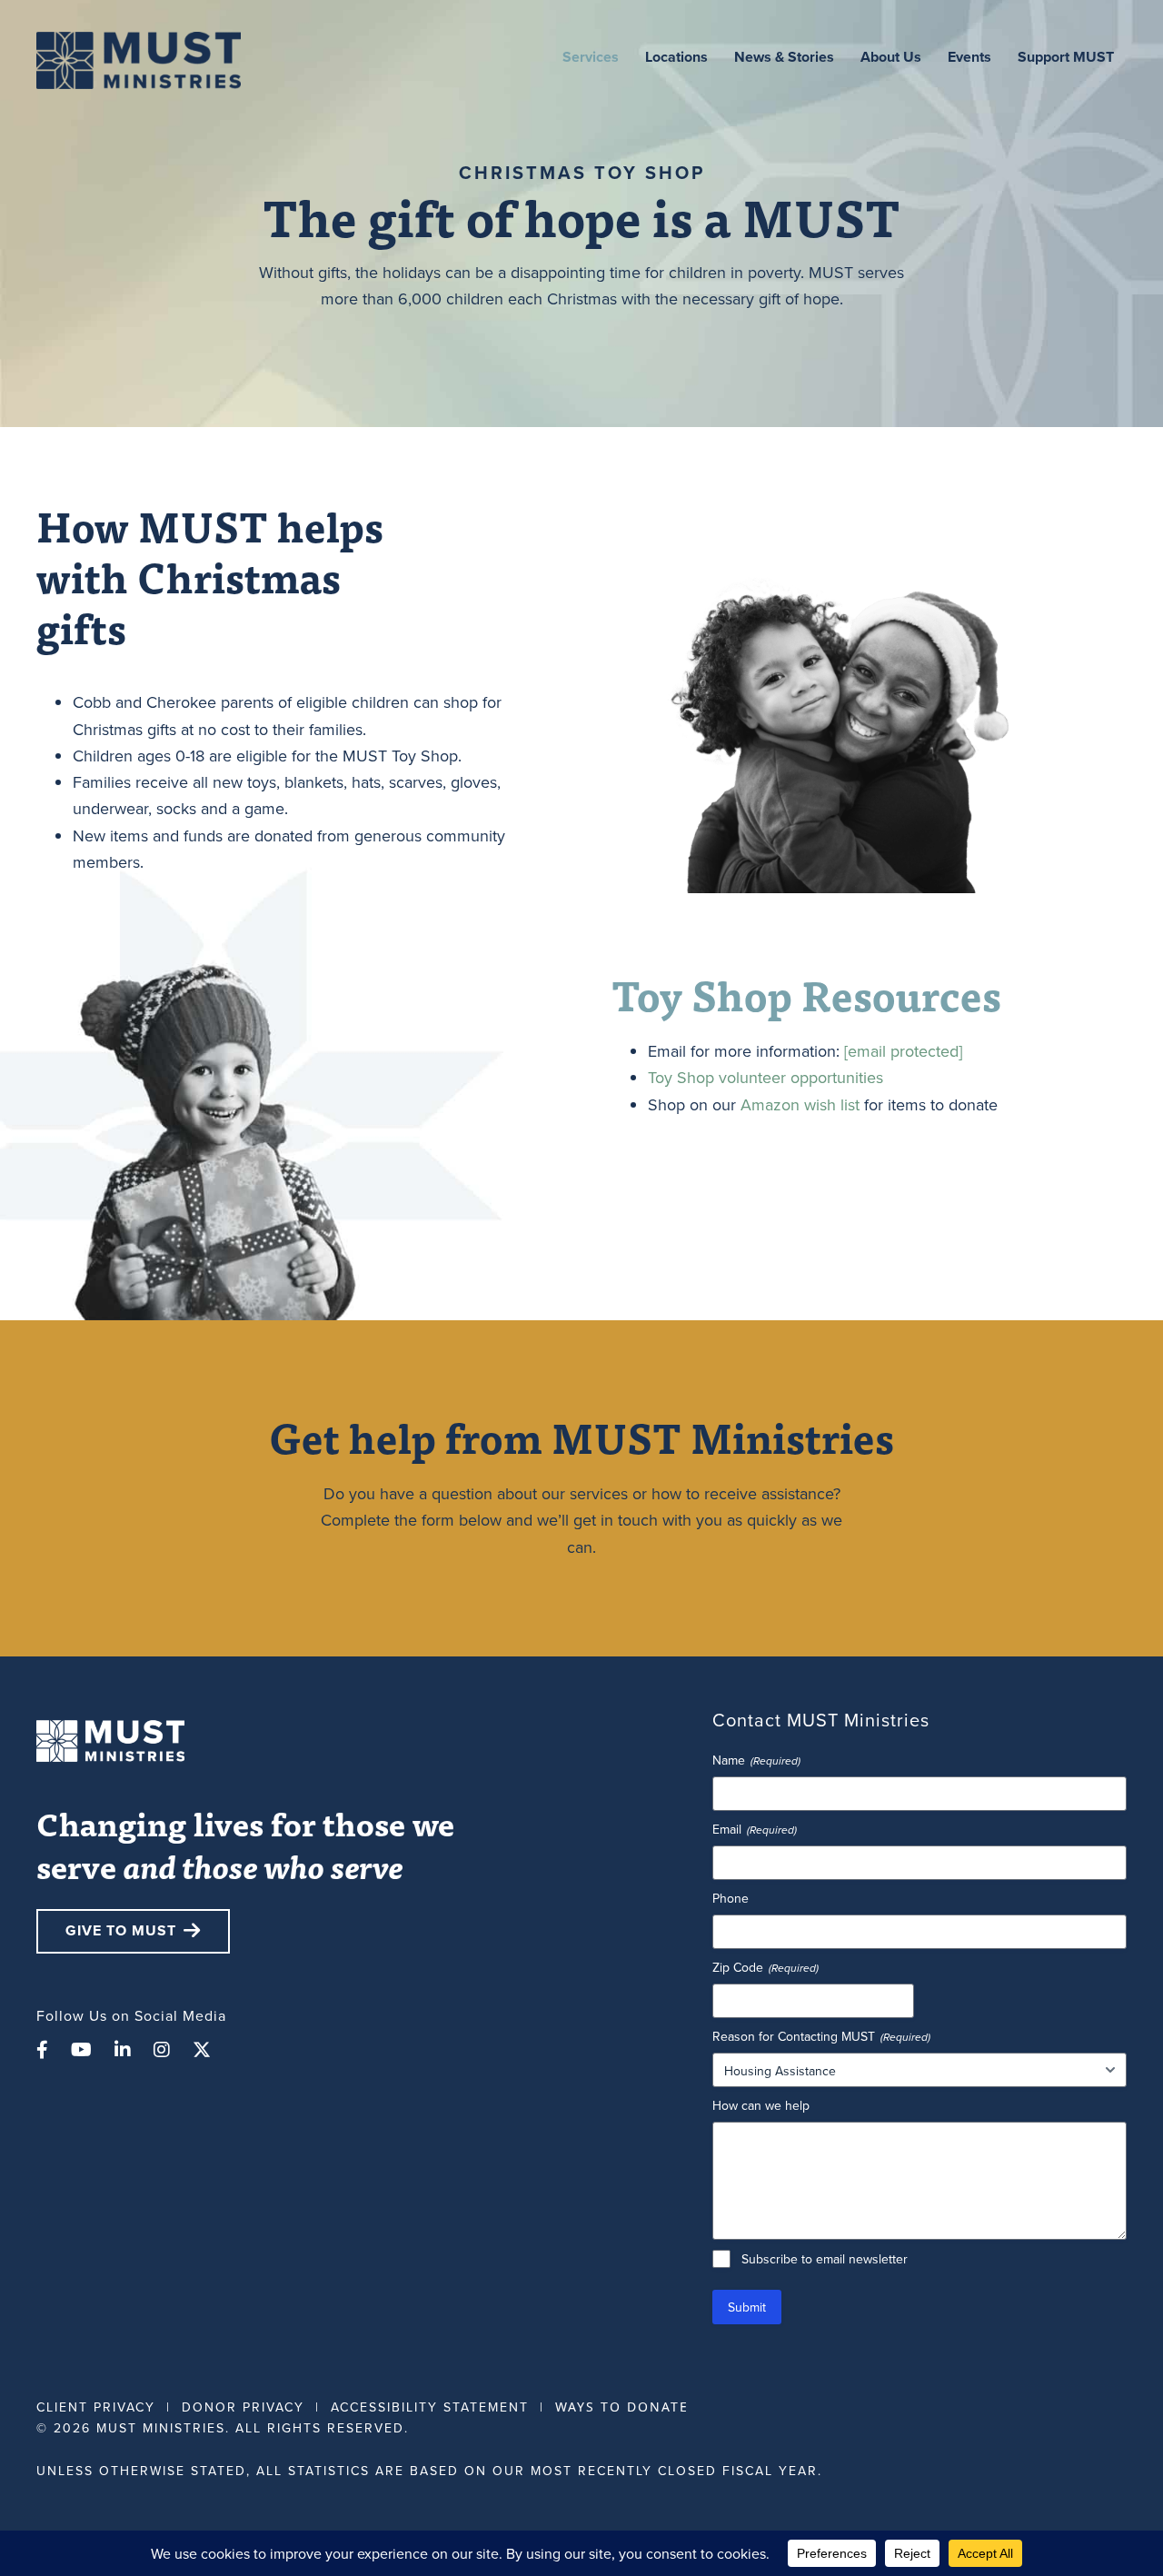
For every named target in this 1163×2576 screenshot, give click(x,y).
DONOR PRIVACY (243, 2407)
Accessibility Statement (430, 2407)
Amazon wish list (800, 1104)
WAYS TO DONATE (622, 2407)
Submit (747, 2307)
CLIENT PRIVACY (96, 2407)
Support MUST (1066, 57)
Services (591, 57)
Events (969, 57)
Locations (676, 57)
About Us (891, 57)
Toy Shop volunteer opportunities (765, 1077)
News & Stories (784, 57)
